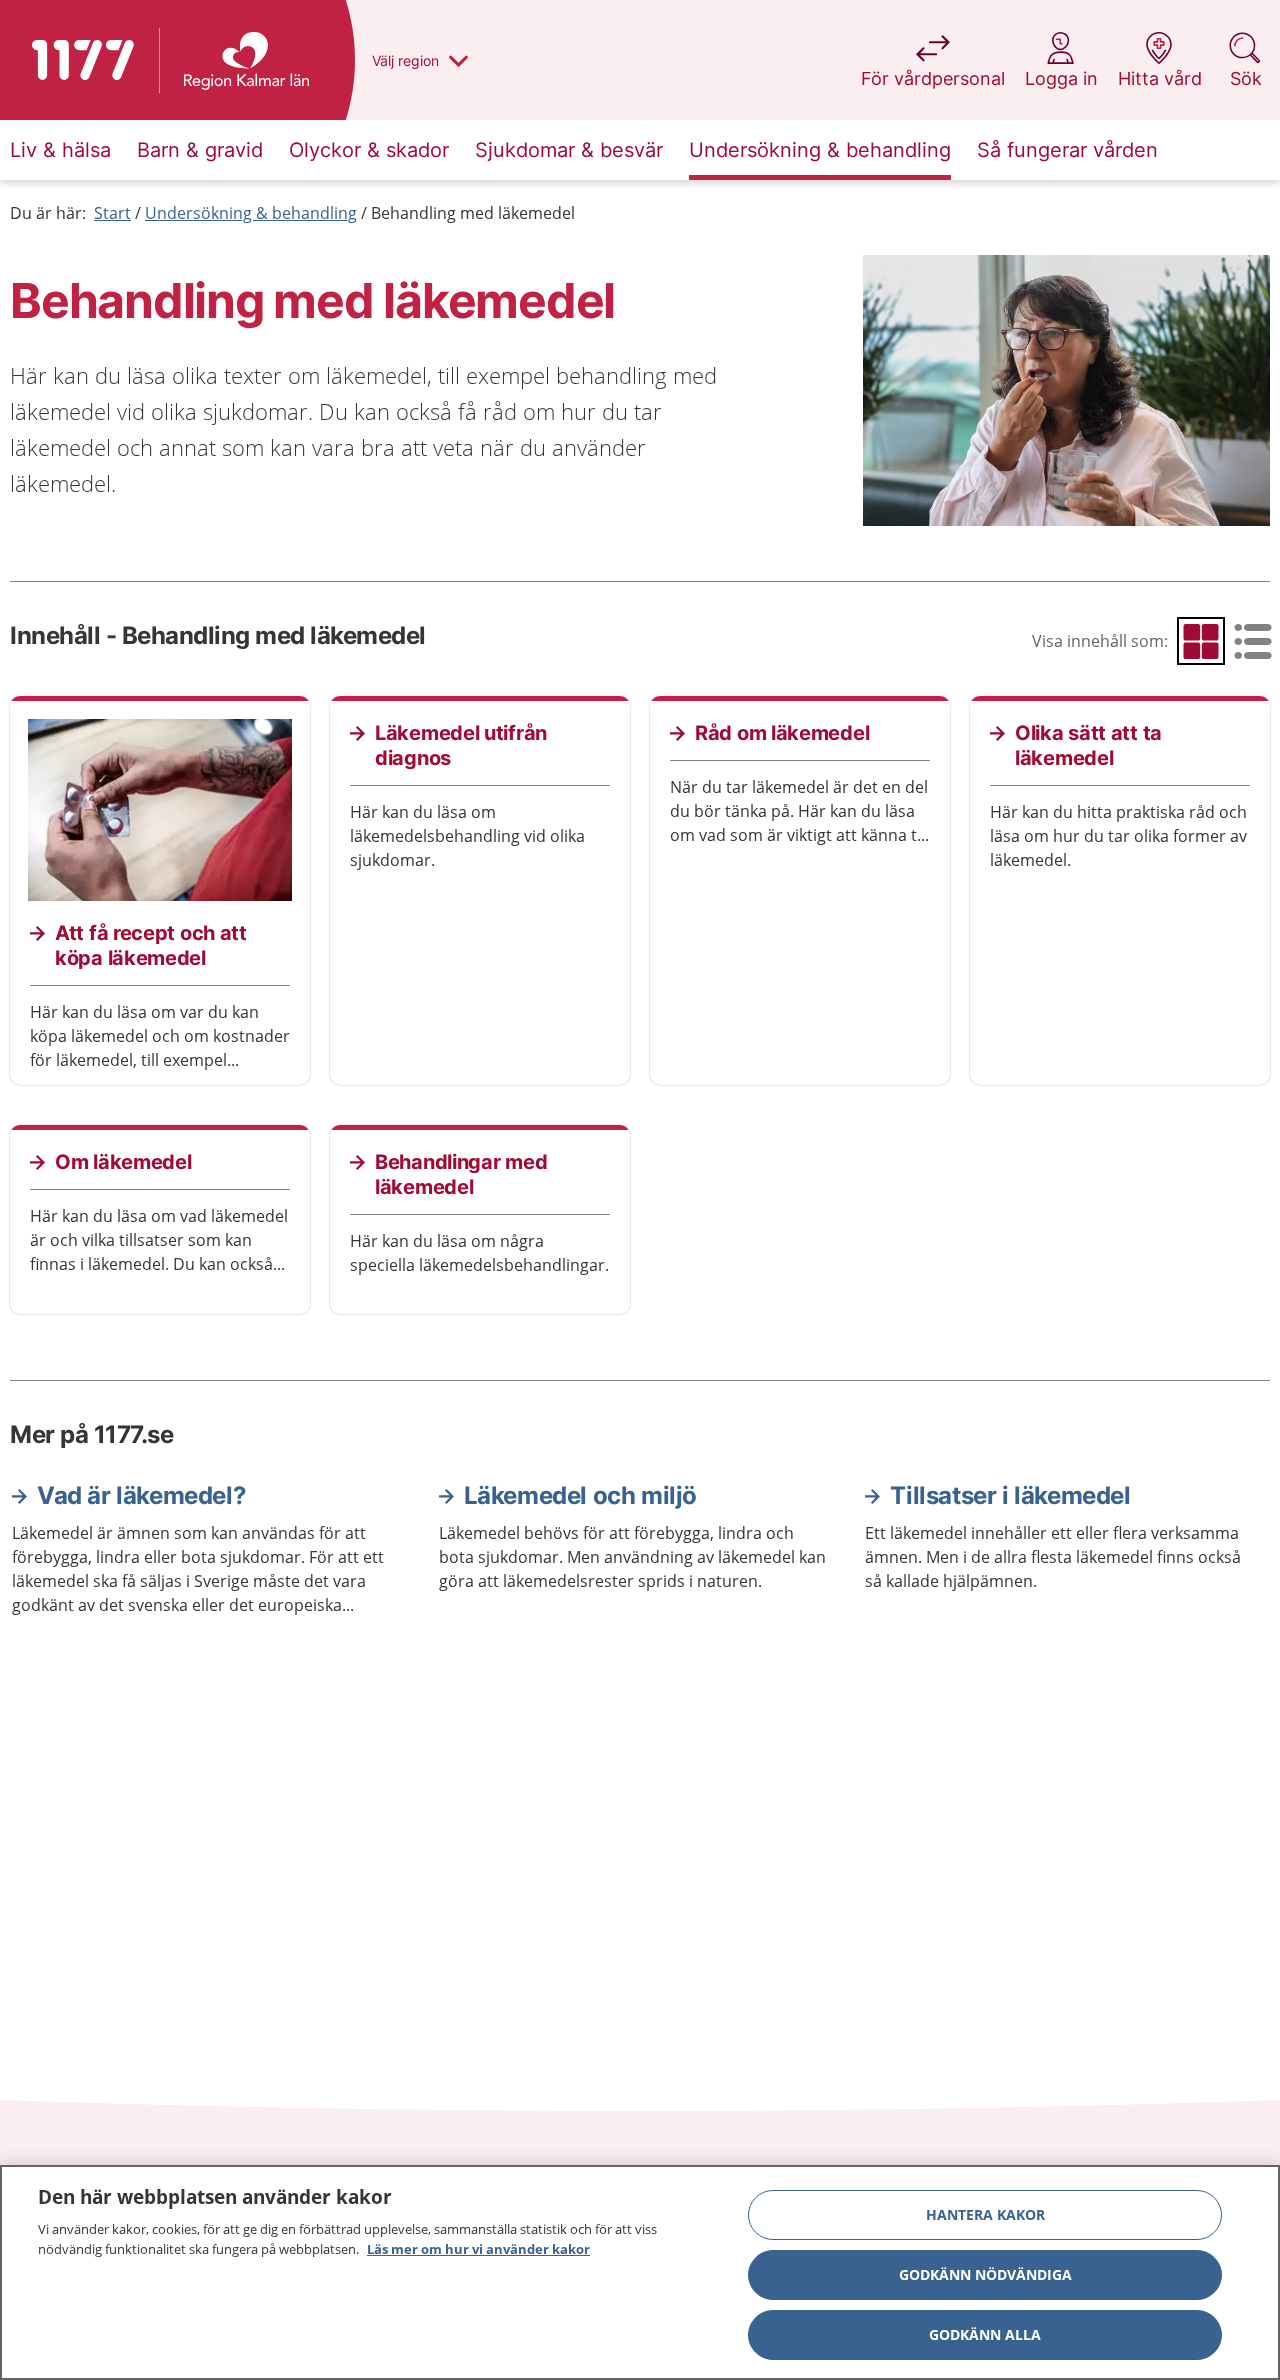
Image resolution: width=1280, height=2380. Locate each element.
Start (112, 213)
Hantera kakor (985, 2214)
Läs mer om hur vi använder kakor (478, 2248)
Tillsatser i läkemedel (1010, 1495)
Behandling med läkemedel (473, 213)
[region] (640, 2272)
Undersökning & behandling (251, 213)
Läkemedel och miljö (580, 1495)
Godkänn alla (985, 2334)
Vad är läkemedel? (141, 1495)
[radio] (1201, 641)
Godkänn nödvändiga (985, 2274)
